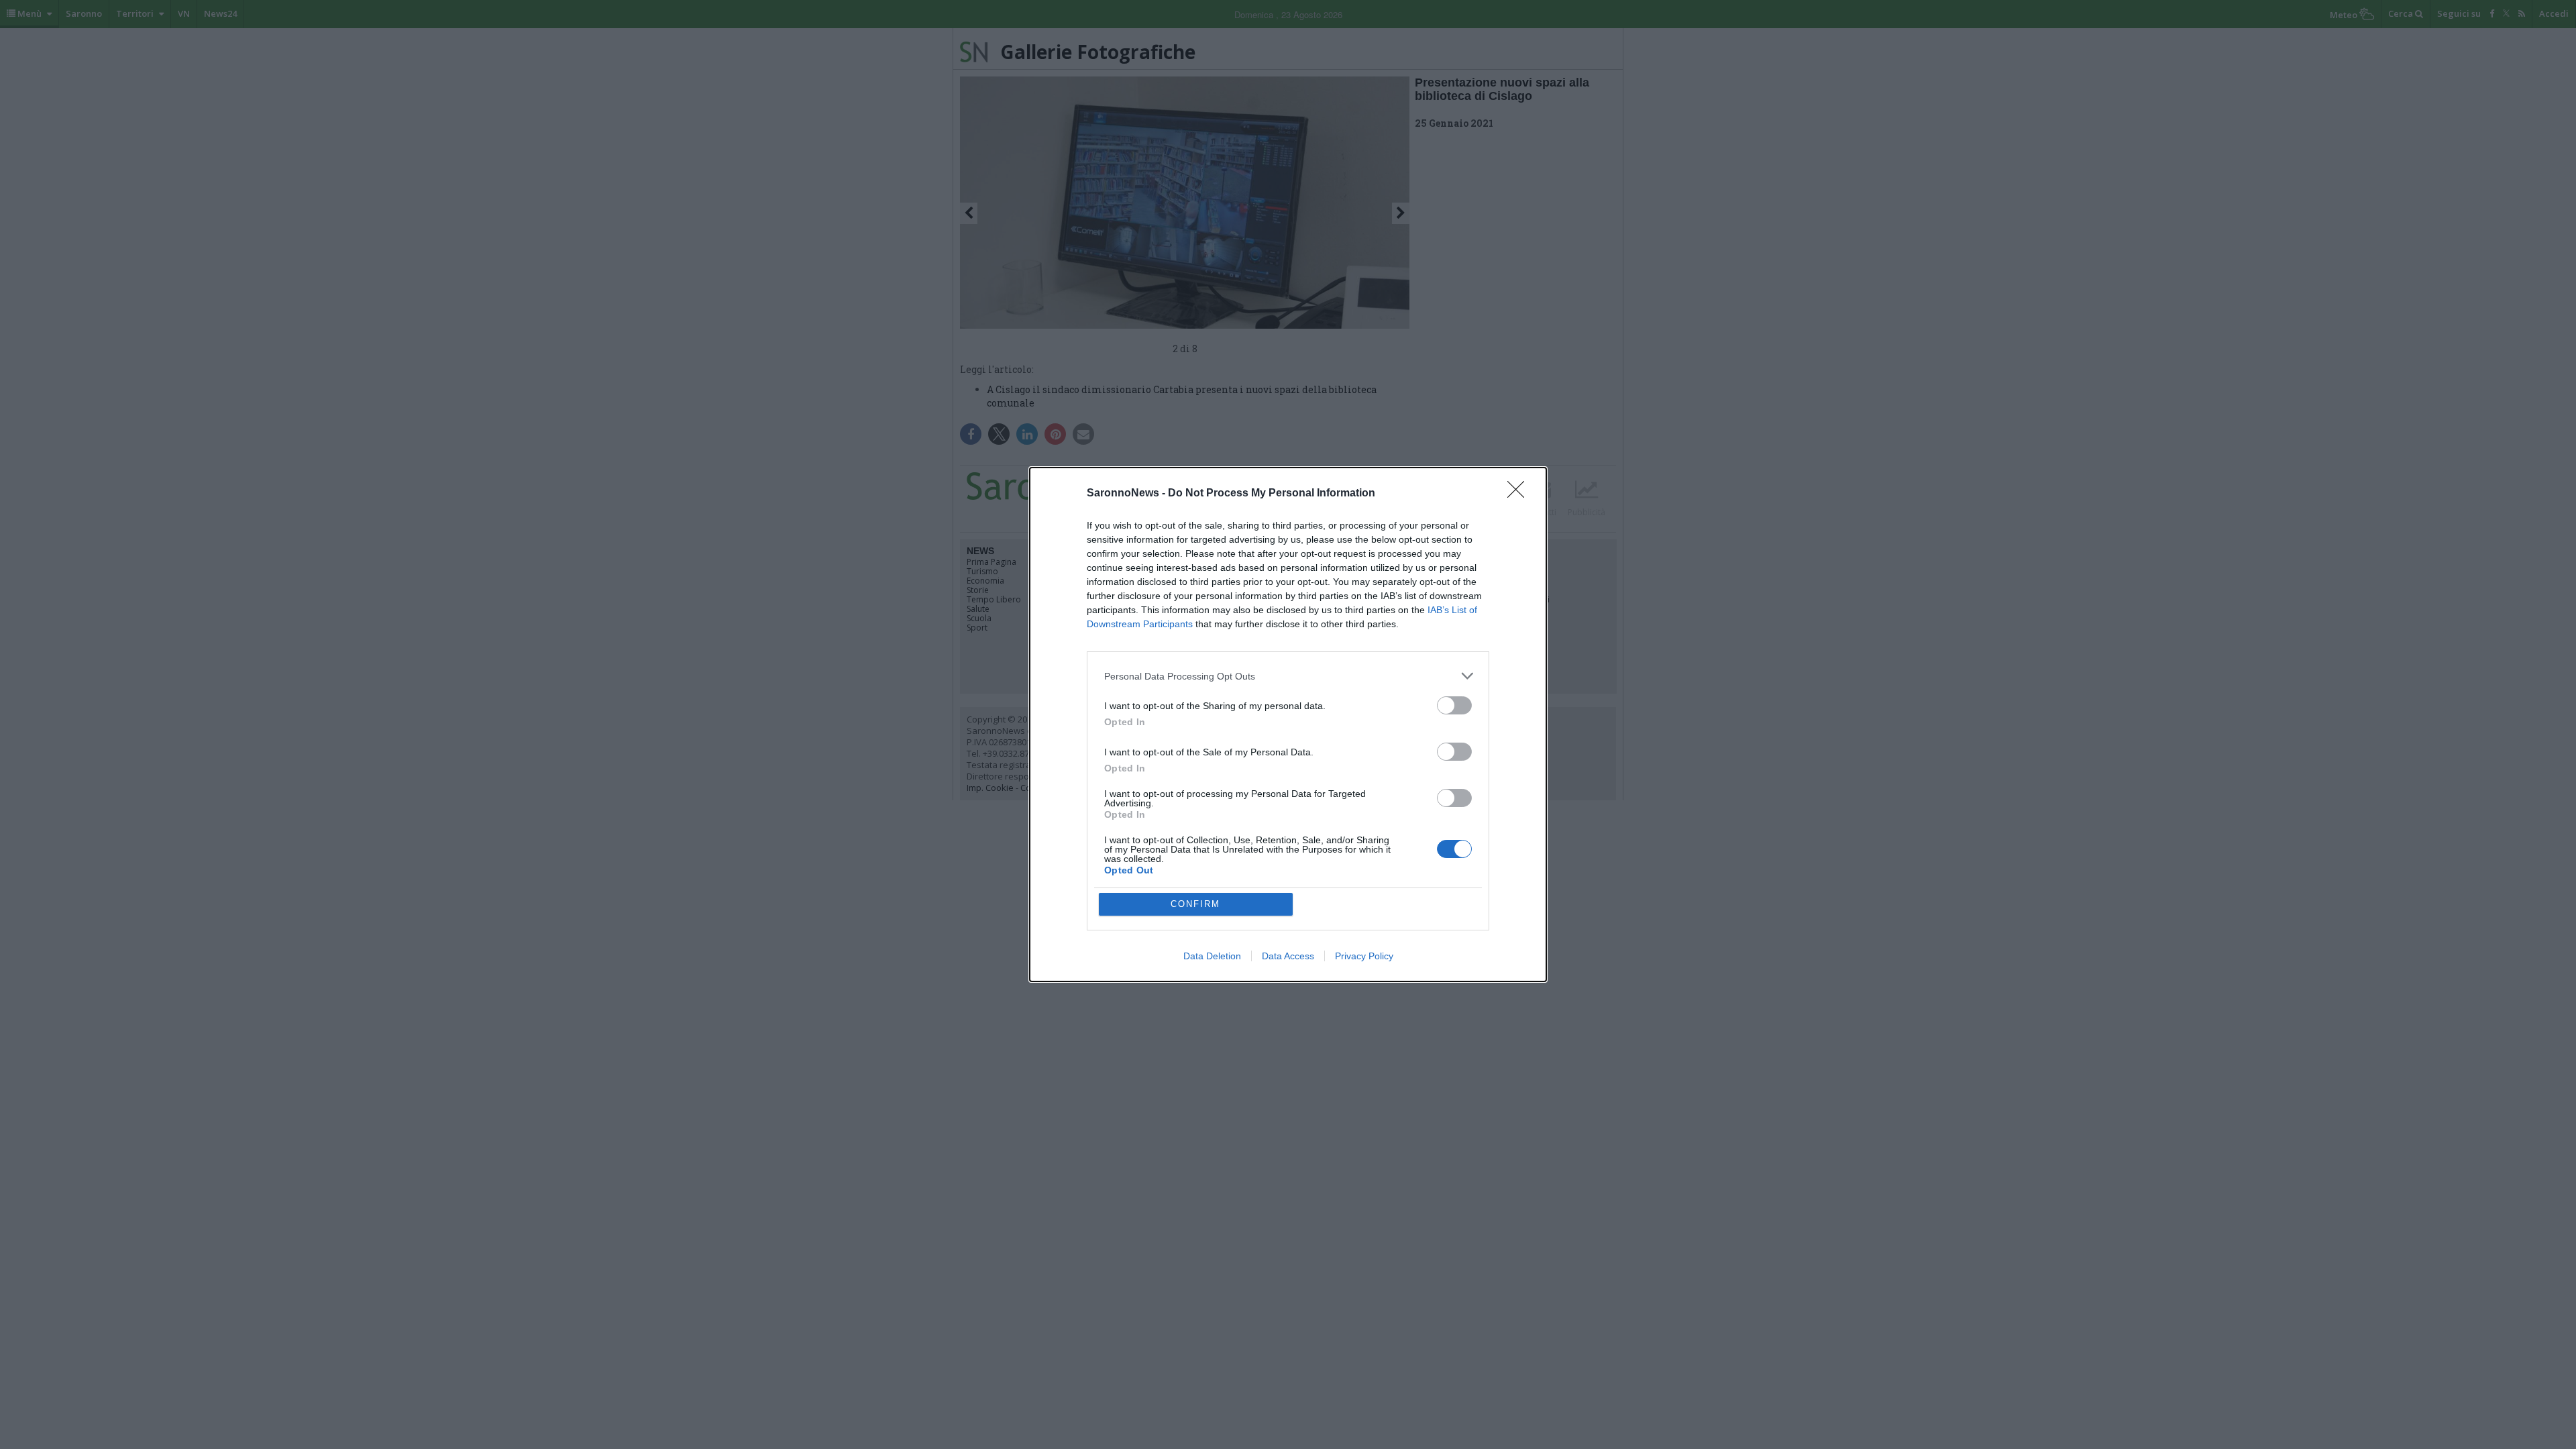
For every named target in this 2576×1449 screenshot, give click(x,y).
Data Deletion (1212, 956)
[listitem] (1288, 676)
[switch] (1454, 705)
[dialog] (1288, 724)
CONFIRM (1195, 904)
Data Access (1288, 956)
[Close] (1520, 494)
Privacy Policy (1364, 956)
